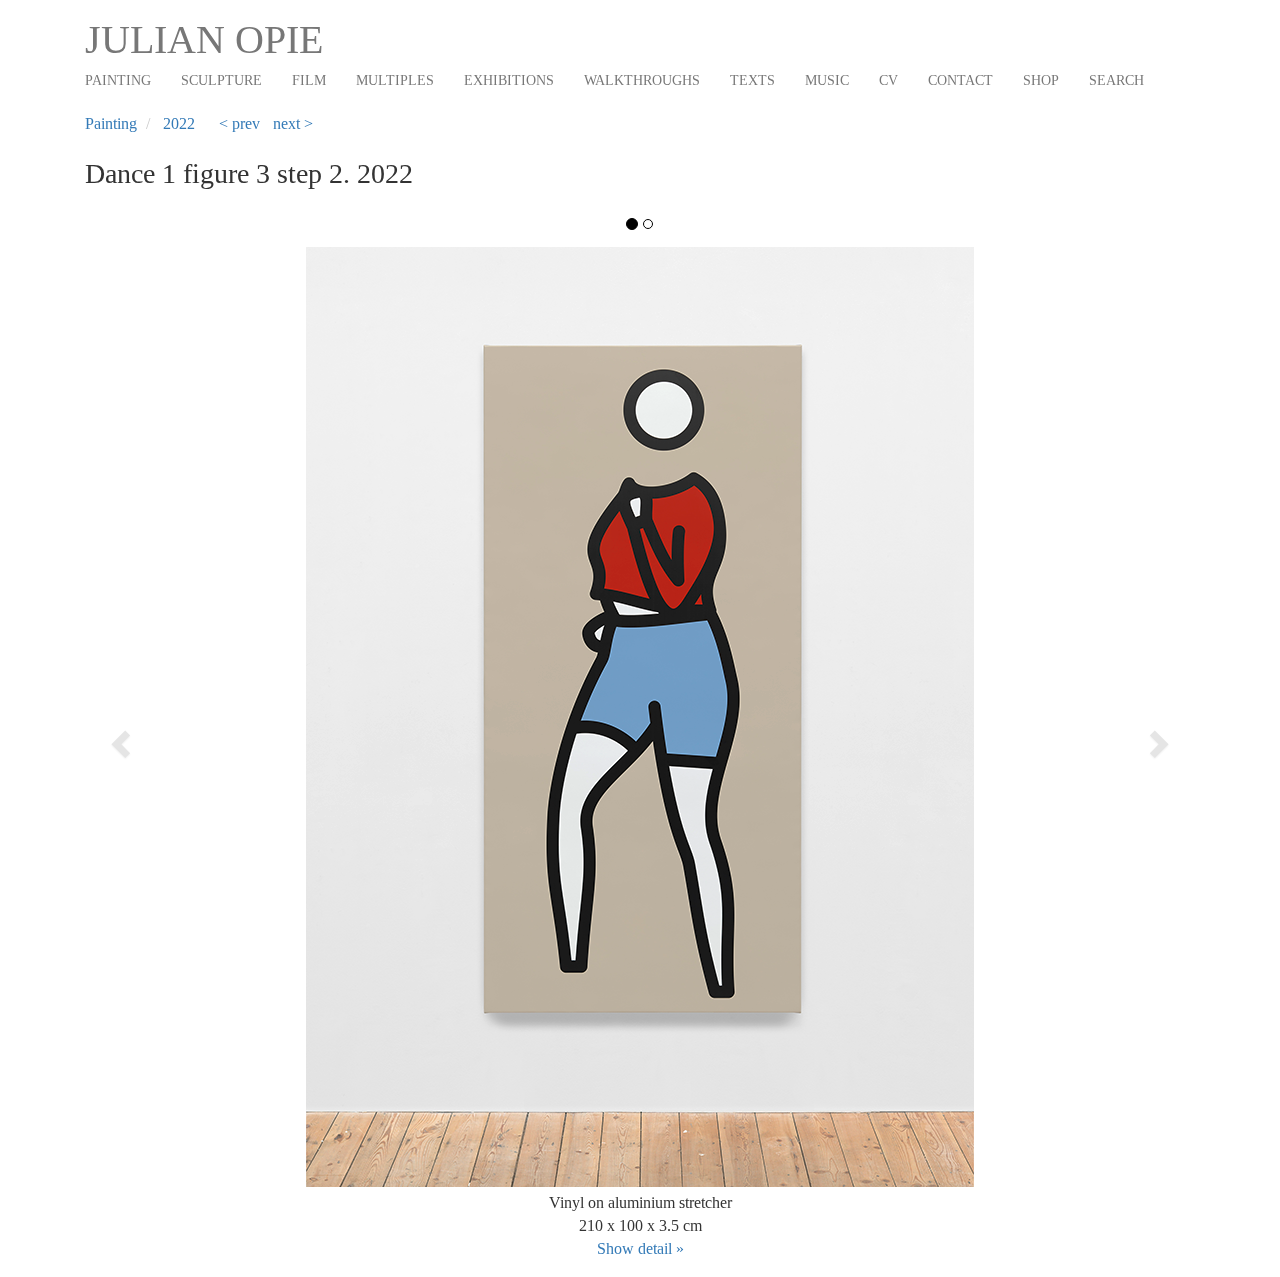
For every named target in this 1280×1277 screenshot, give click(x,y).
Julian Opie (204, 39)
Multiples (395, 80)
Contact (960, 80)
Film (309, 80)
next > (293, 123)
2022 (179, 123)
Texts (752, 80)
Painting (118, 80)
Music (827, 80)
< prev (239, 123)
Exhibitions (509, 80)
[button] (196, 737)
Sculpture (221, 80)
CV (888, 80)
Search (1116, 80)
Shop (1041, 80)
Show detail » (640, 1248)
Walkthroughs (642, 80)
